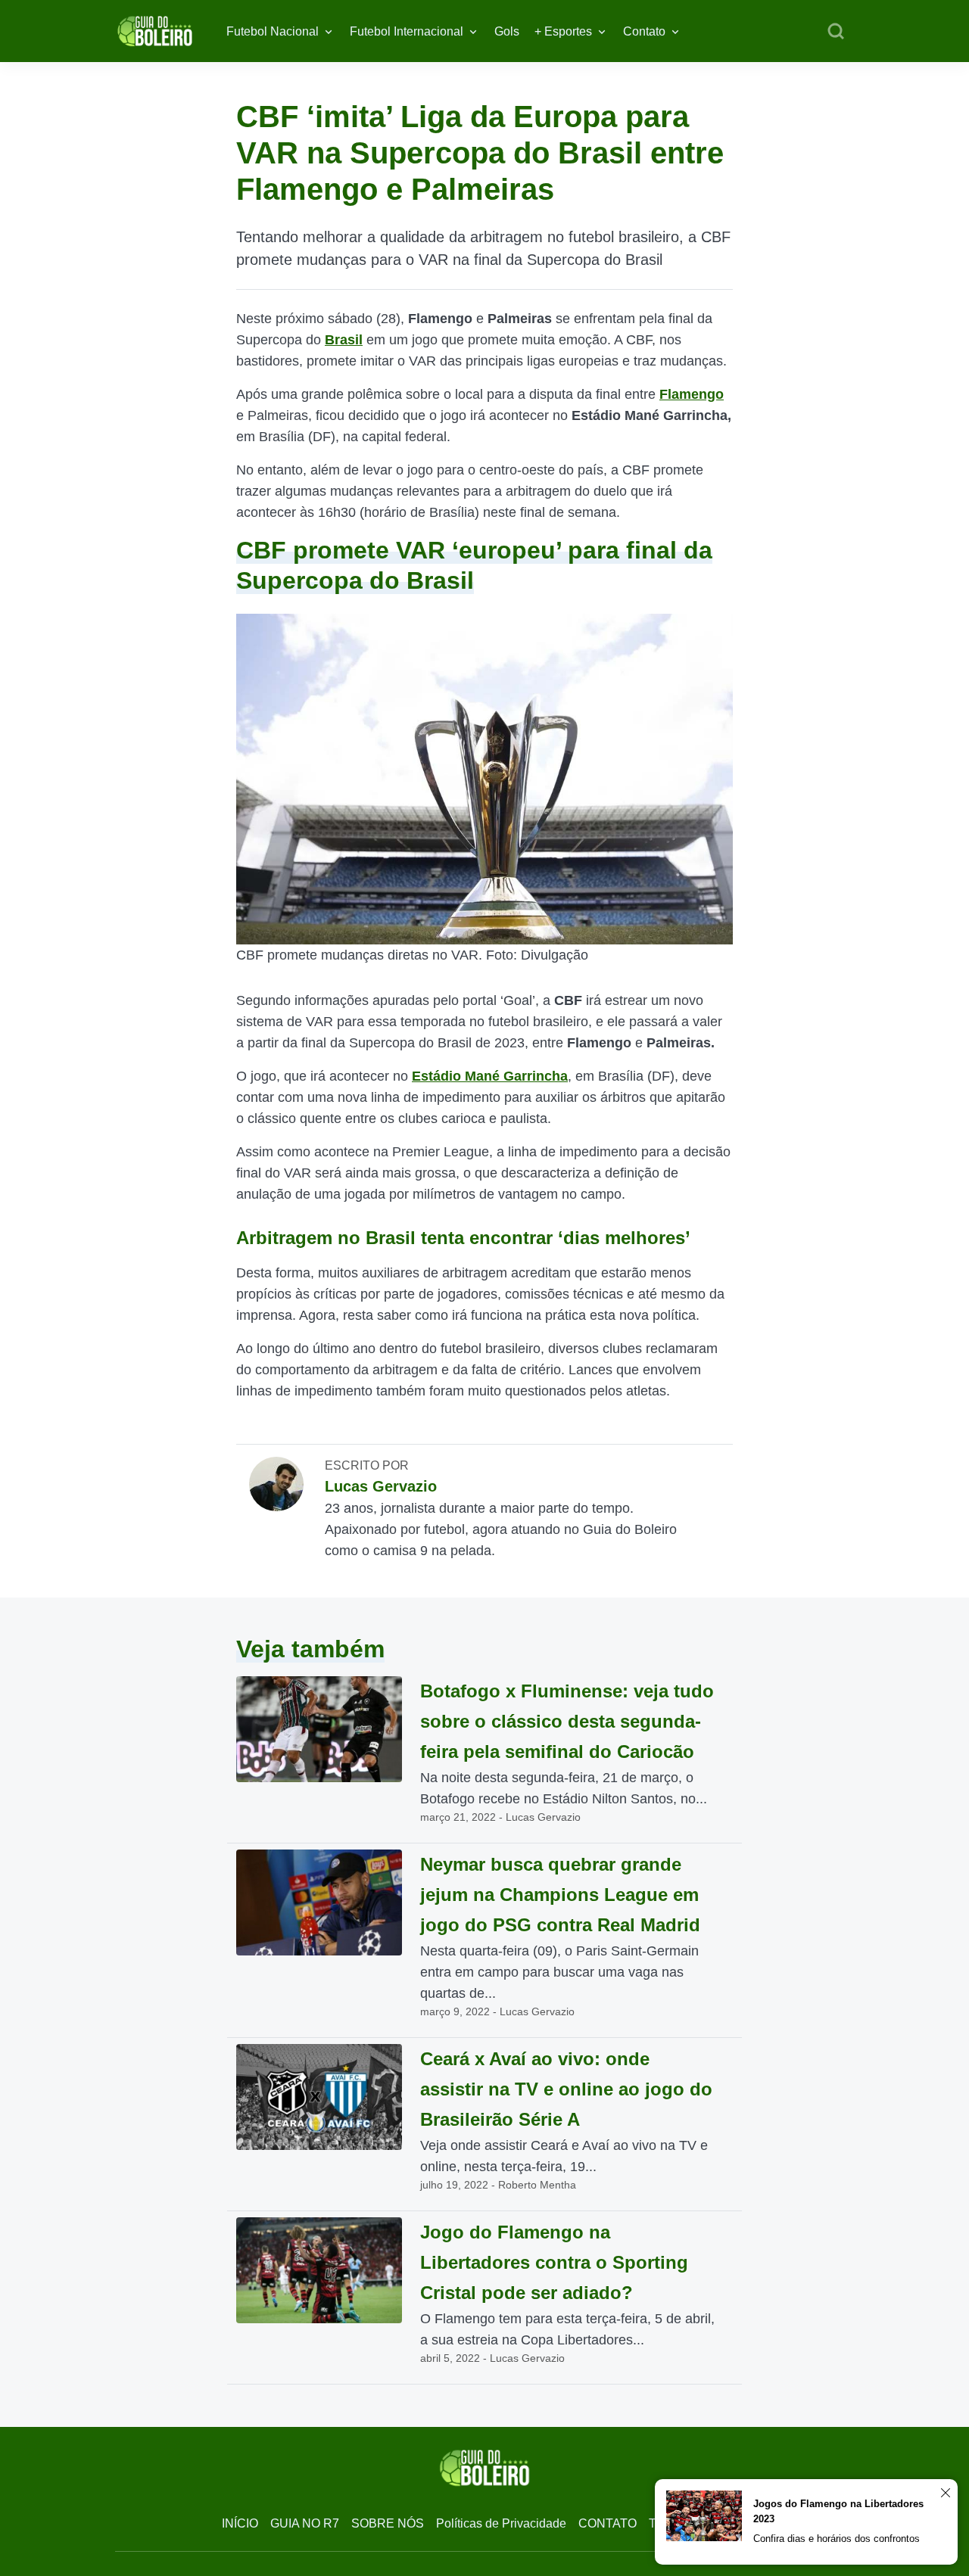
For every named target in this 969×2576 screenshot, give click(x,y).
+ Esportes (563, 31)
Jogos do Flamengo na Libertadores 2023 (838, 2511)
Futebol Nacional (273, 31)
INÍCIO (240, 2523)
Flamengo (692, 394)
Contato (644, 31)
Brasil (344, 340)
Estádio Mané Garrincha (490, 1076)
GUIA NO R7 (305, 2523)
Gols (507, 31)
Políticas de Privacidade (501, 2523)
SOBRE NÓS (388, 2523)
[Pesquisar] (836, 32)
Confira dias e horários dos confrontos (837, 2539)
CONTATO (608, 2523)
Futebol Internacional (407, 31)
